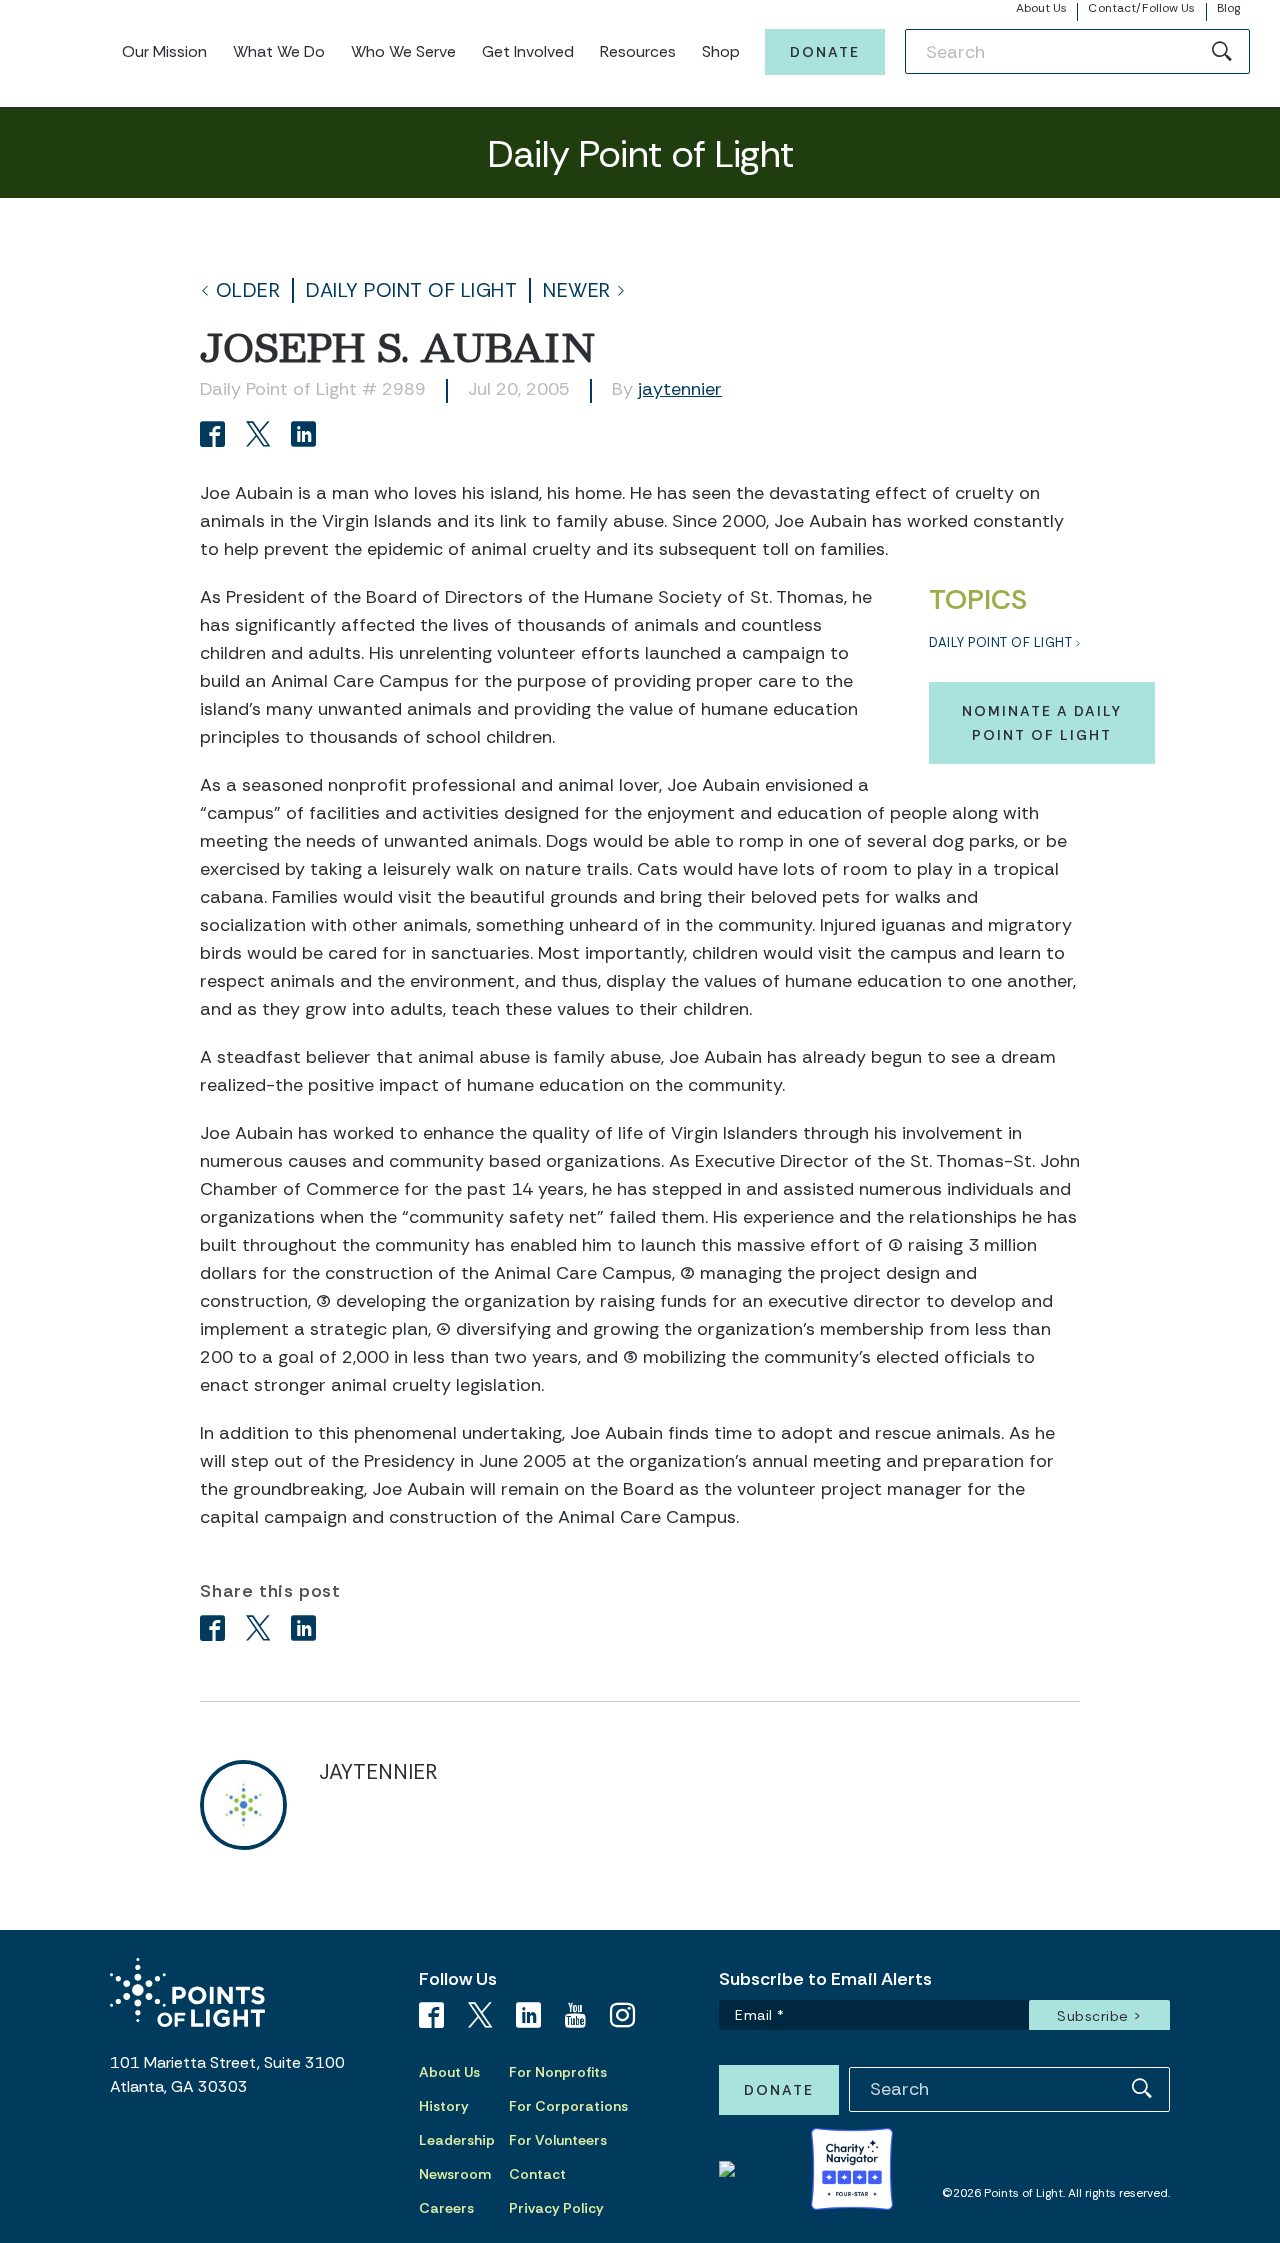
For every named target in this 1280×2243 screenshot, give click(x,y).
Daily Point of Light (411, 290)
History (444, 2106)
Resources (638, 51)
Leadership (457, 2140)
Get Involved (528, 51)
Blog (1228, 8)
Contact (537, 2174)
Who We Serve (403, 51)
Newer (577, 290)
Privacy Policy (556, 2208)
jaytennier (680, 389)
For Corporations (568, 2106)
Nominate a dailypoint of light (1042, 723)
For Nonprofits (558, 2072)
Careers (446, 2208)
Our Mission (164, 51)
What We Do (279, 51)
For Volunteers (558, 2140)
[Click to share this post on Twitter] (261, 436)
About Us (1042, 8)
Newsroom (455, 2174)
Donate (825, 52)
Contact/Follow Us (1141, 8)
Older (248, 290)
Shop (721, 51)
